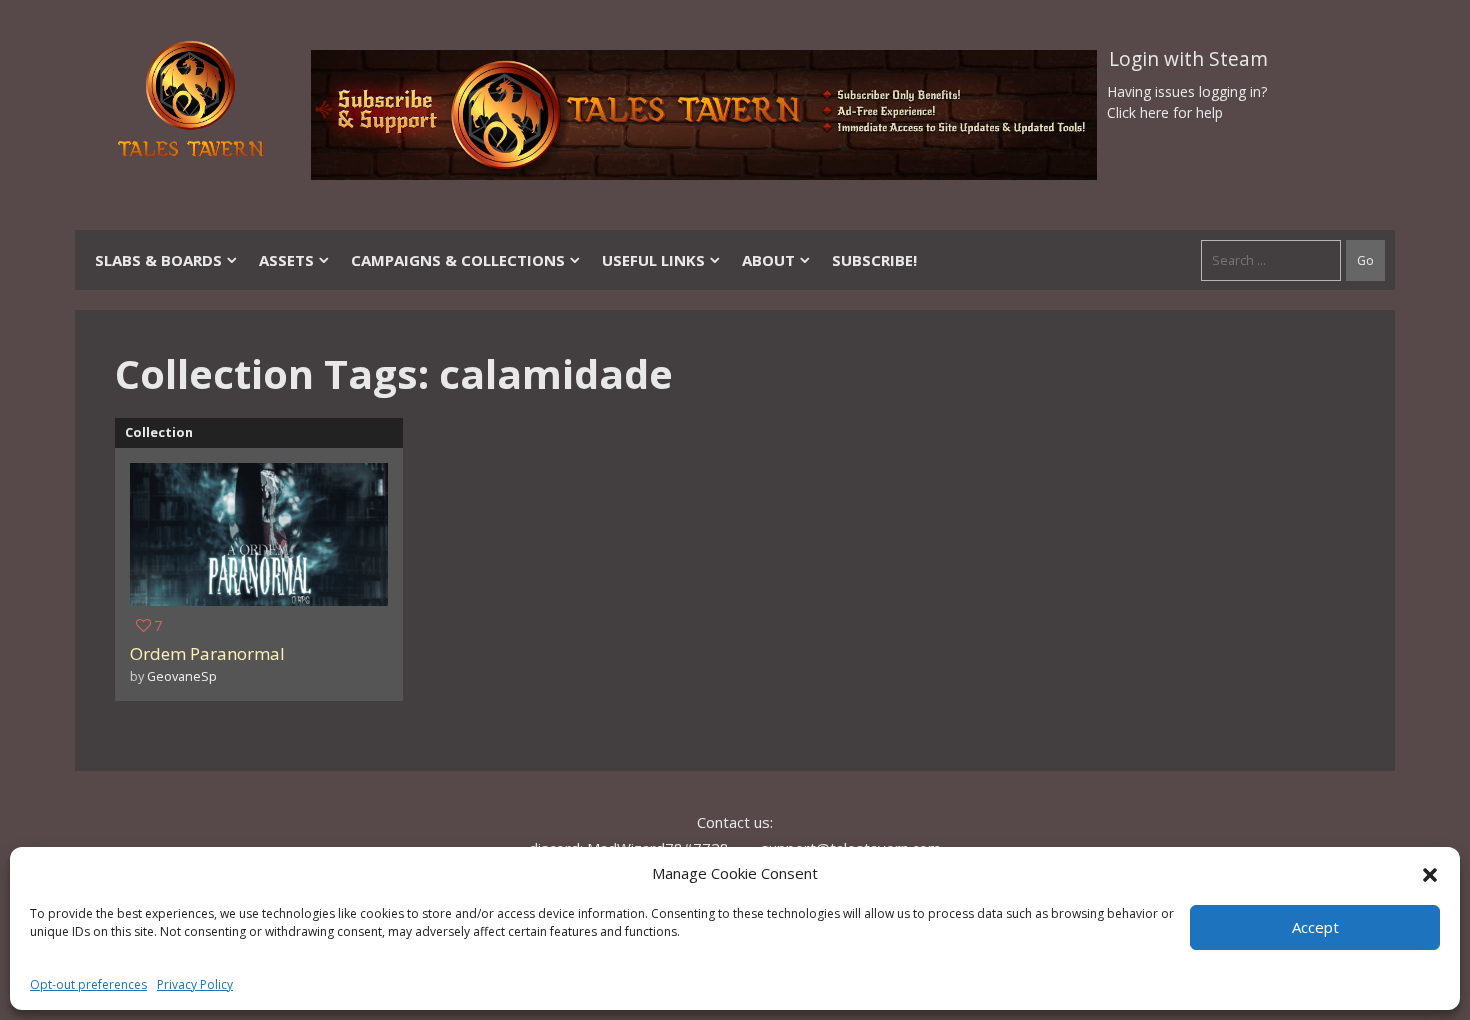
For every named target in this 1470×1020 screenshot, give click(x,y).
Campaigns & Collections (458, 260)
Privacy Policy (195, 984)
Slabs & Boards (158, 260)
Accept (1315, 927)
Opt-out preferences (88, 984)
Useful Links (653, 260)
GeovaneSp (182, 676)
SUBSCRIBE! (874, 260)
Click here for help (1165, 112)
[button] (1430, 873)
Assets (286, 260)
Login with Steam (1188, 59)
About (768, 260)
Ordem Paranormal (207, 653)
